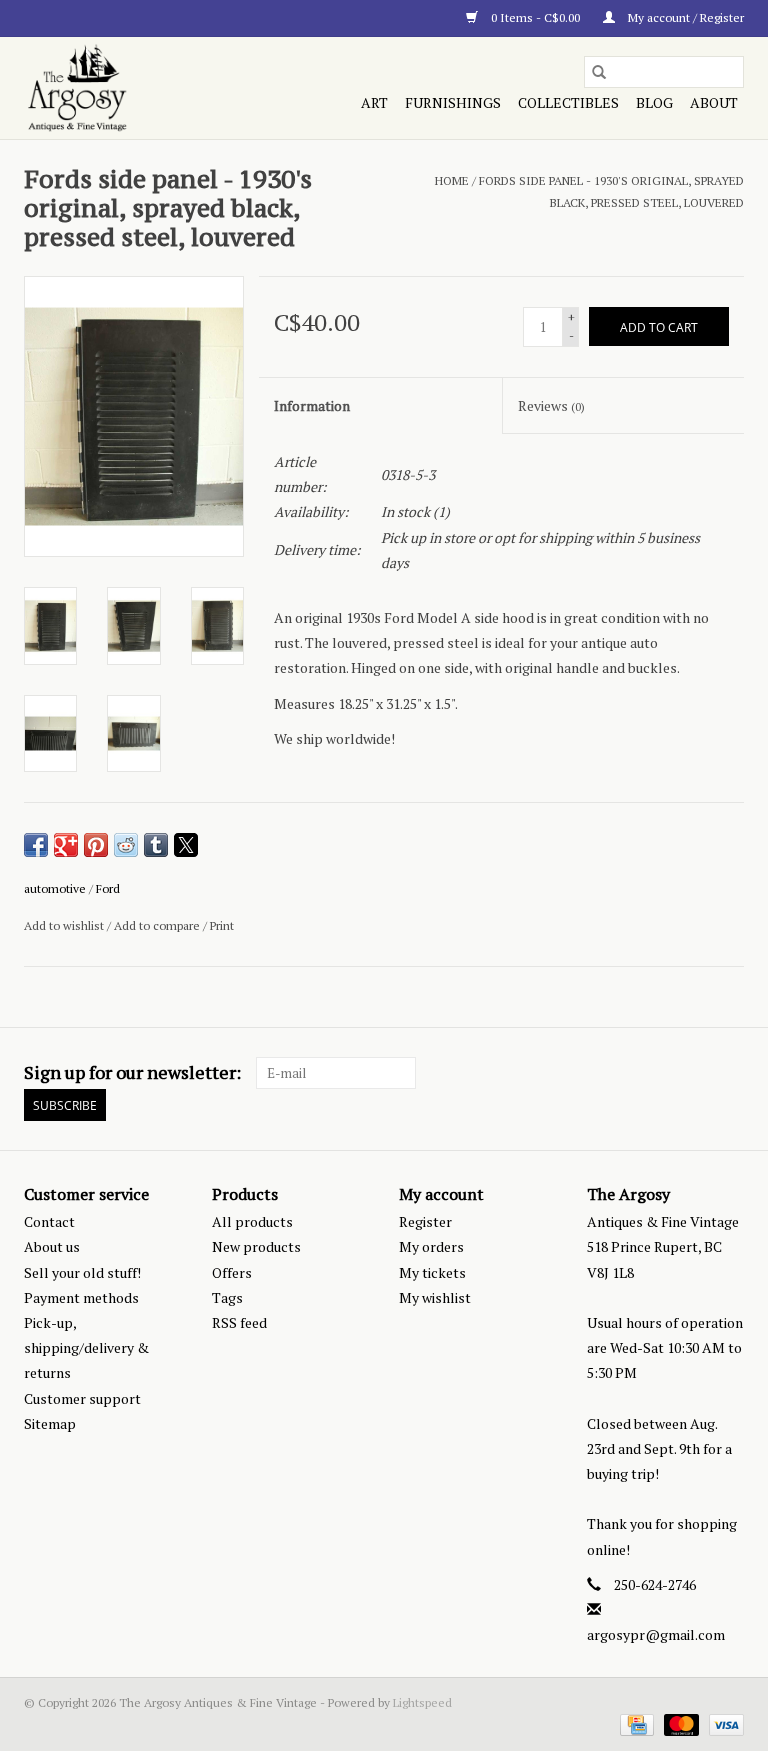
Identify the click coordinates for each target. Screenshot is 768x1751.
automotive (55, 888)
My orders (431, 1246)
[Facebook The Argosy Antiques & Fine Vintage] (658, 1073)
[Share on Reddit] (126, 845)
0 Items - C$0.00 (535, 17)
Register (425, 1221)
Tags (227, 1297)
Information (312, 405)
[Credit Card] (635, 1723)
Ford (108, 888)
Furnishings (453, 102)
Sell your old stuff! (82, 1272)
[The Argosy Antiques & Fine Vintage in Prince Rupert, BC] (130, 88)
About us (52, 1246)
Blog (654, 102)
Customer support (82, 1398)
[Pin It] (96, 845)
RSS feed (239, 1322)
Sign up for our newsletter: (132, 1072)
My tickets (432, 1272)
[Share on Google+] (66, 845)
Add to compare (158, 925)
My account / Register (684, 17)
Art (374, 102)
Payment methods (81, 1297)
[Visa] (723, 1723)
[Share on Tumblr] (156, 845)
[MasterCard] (679, 1723)
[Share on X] (186, 845)
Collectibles (568, 102)
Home (452, 180)
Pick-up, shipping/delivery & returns (86, 1347)
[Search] (599, 72)
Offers (232, 1272)
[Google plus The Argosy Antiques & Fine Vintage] (693, 1073)
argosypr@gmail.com (656, 1634)
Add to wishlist (65, 925)
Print (222, 925)
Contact (49, 1221)
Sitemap (50, 1423)
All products (252, 1221)
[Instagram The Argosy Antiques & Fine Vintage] (728, 1073)
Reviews (551, 405)
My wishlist (435, 1297)
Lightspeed (422, 1702)
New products (256, 1246)
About (714, 102)
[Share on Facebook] (36, 845)
